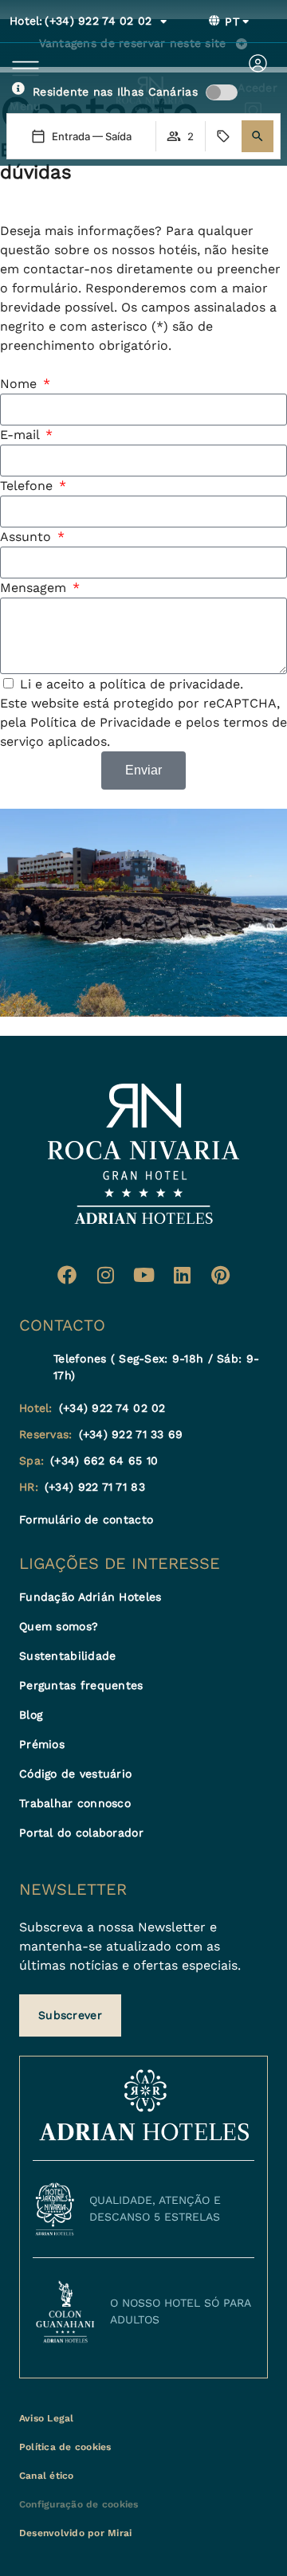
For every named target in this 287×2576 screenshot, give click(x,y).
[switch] (222, 92)
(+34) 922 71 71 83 (95, 1487)
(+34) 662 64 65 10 (104, 1461)
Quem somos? (59, 1626)
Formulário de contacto (86, 1519)
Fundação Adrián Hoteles (90, 1597)
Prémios (42, 1744)
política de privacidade (170, 684)
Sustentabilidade (67, 1656)
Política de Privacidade (100, 722)
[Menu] (26, 69)
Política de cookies (65, 2447)
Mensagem (35, 588)
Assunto (28, 537)
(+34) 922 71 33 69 (131, 1434)
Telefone (28, 486)
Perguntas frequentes (81, 1685)
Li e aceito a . (132, 684)
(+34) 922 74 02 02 (81, 21)
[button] (258, 136)
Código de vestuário (75, 1774)
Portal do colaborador (81, 1833)
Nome (20, 384)
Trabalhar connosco (75, 1803)
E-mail (22, 435)
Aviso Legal (47, 2418)
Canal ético (47, 2476)
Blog (31, 1715)
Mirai (120, 2533)
